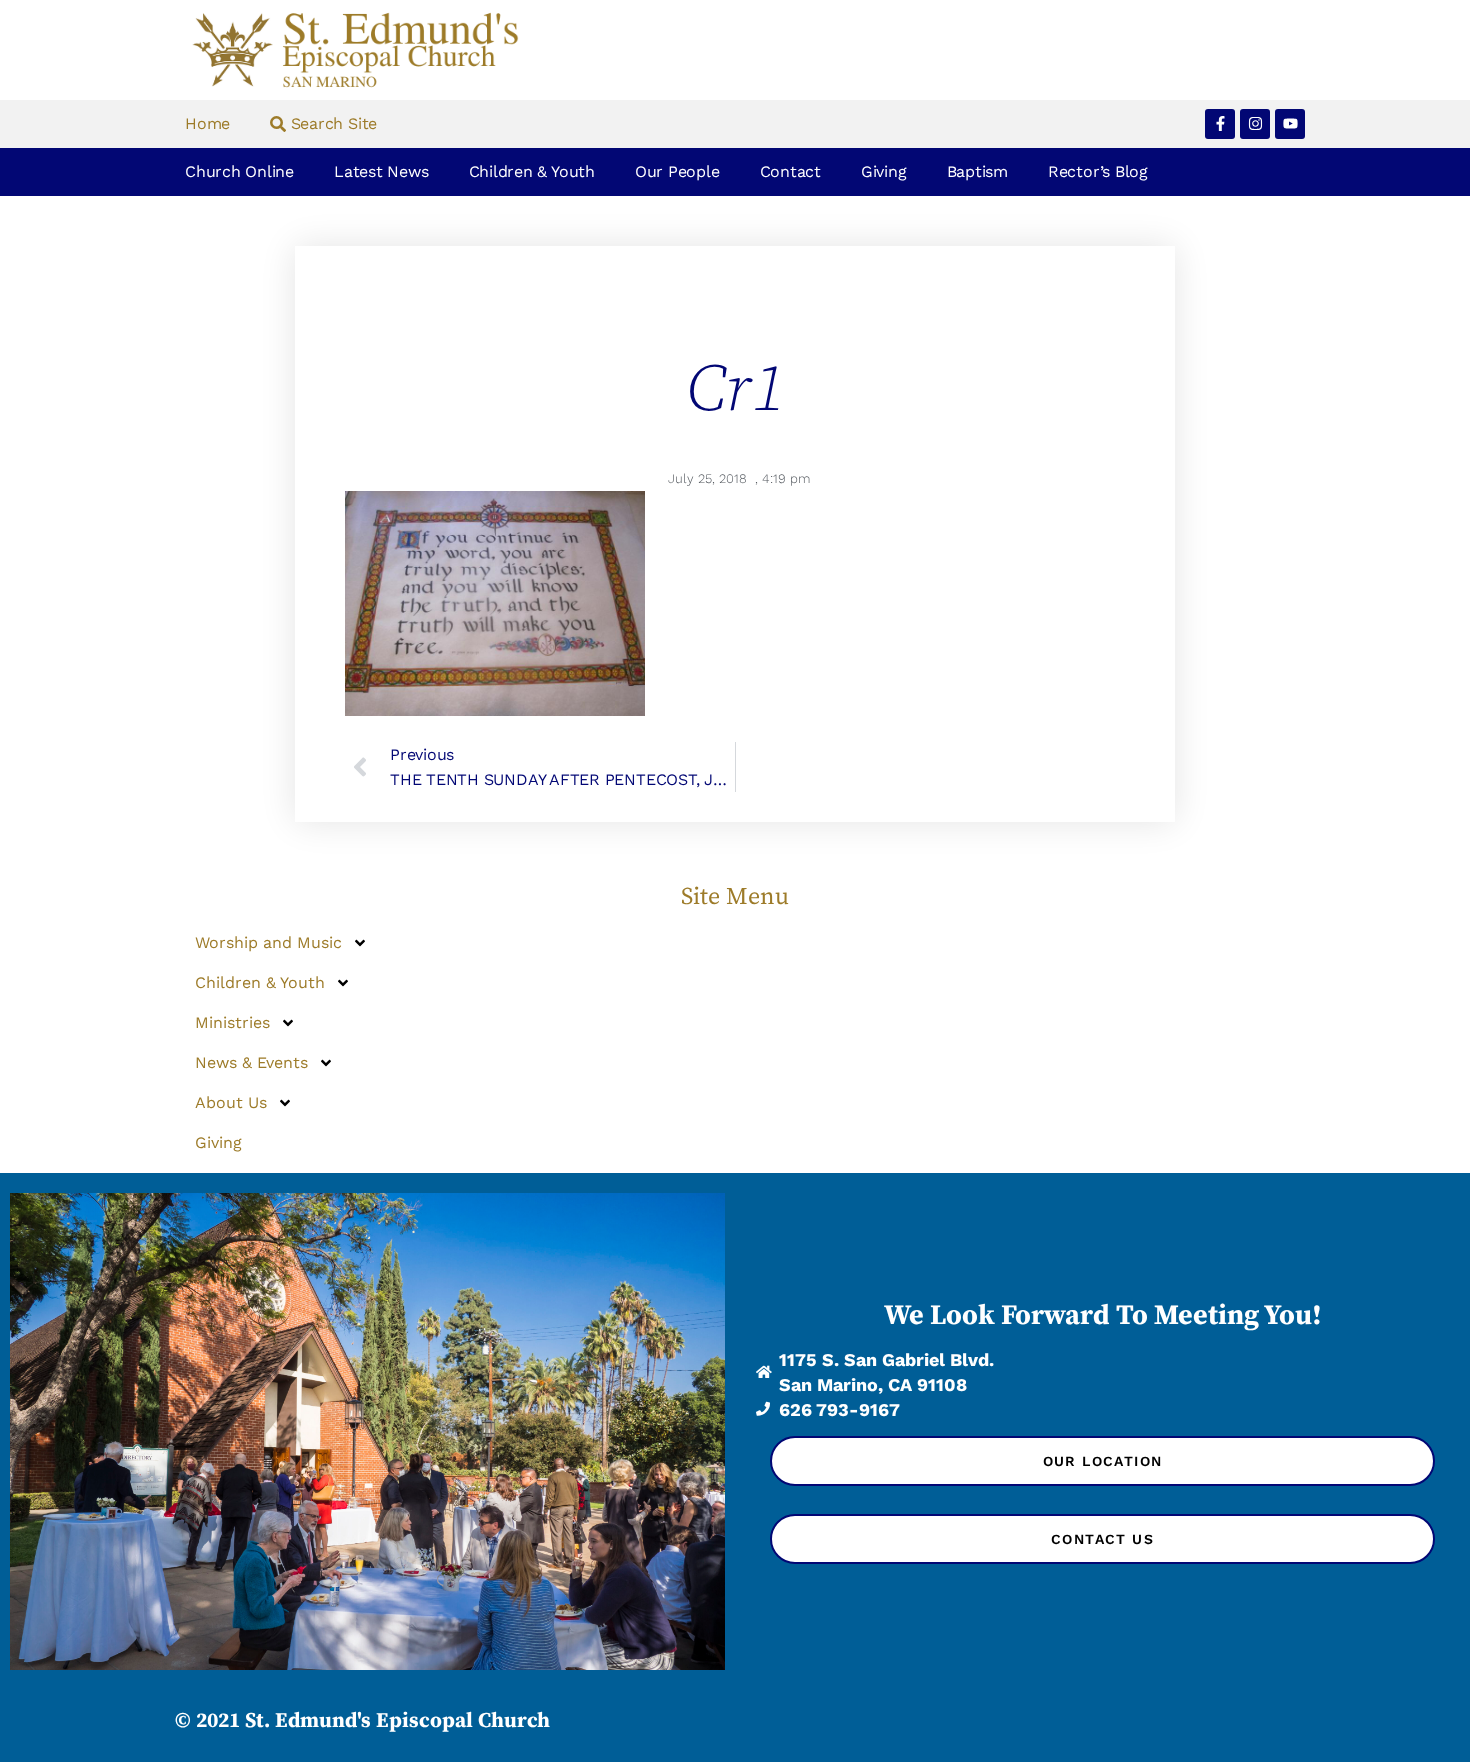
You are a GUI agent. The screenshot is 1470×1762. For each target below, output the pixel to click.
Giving (884, 171)
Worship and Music (268, 942)
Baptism (977, 171)
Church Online (239, 171)
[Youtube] (1290, 124)
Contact (790, 171)
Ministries (232, 1022)
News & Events (251, 1062)
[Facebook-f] (1220, 124)
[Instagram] (1255, 124)
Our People (677, 171)
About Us (231, 1102)
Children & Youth (532, 171)
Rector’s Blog (1098, 171)
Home (207, 123)
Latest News (381, 171)
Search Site (331, 123)
